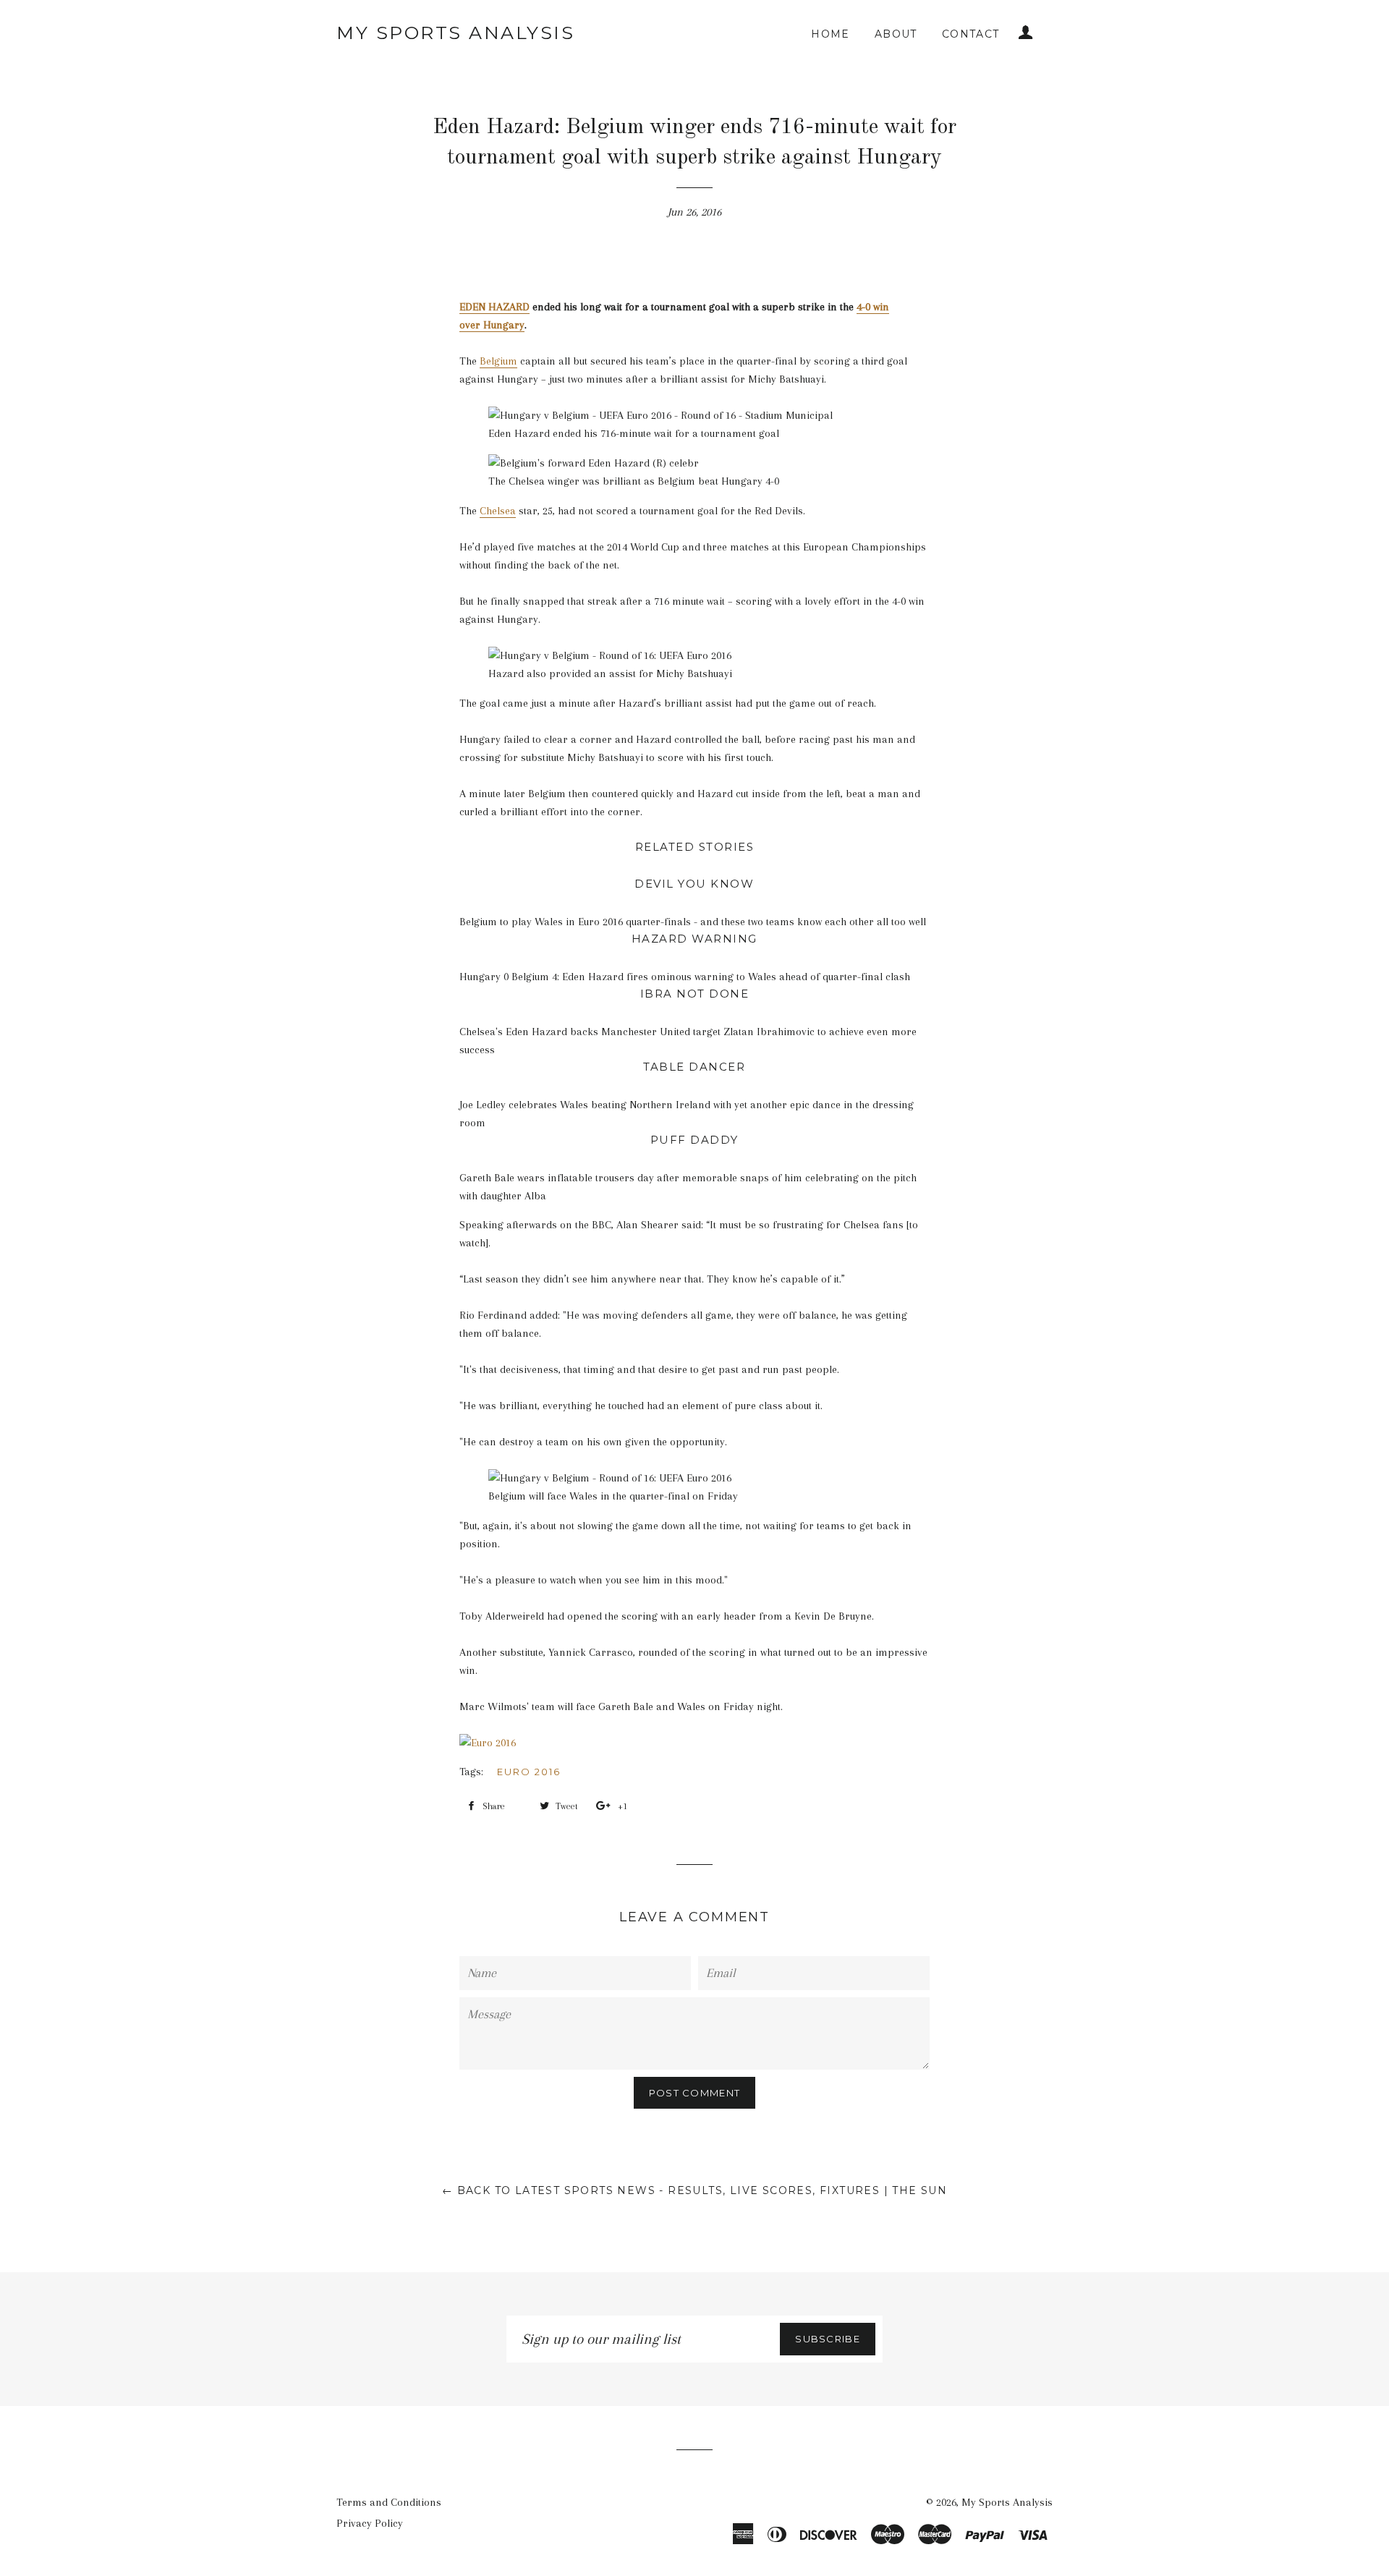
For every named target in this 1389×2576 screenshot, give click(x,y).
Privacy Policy (370, 2523)
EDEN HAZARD (494, 307)
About (896, 34)
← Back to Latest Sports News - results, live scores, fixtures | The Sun (694, 2190)
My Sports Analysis (455, 33)
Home (831, 34)
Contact (971, 34)
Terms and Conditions (389, 2502)
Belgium (498, 361)
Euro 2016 (529, 1772)
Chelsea (498, 511)
